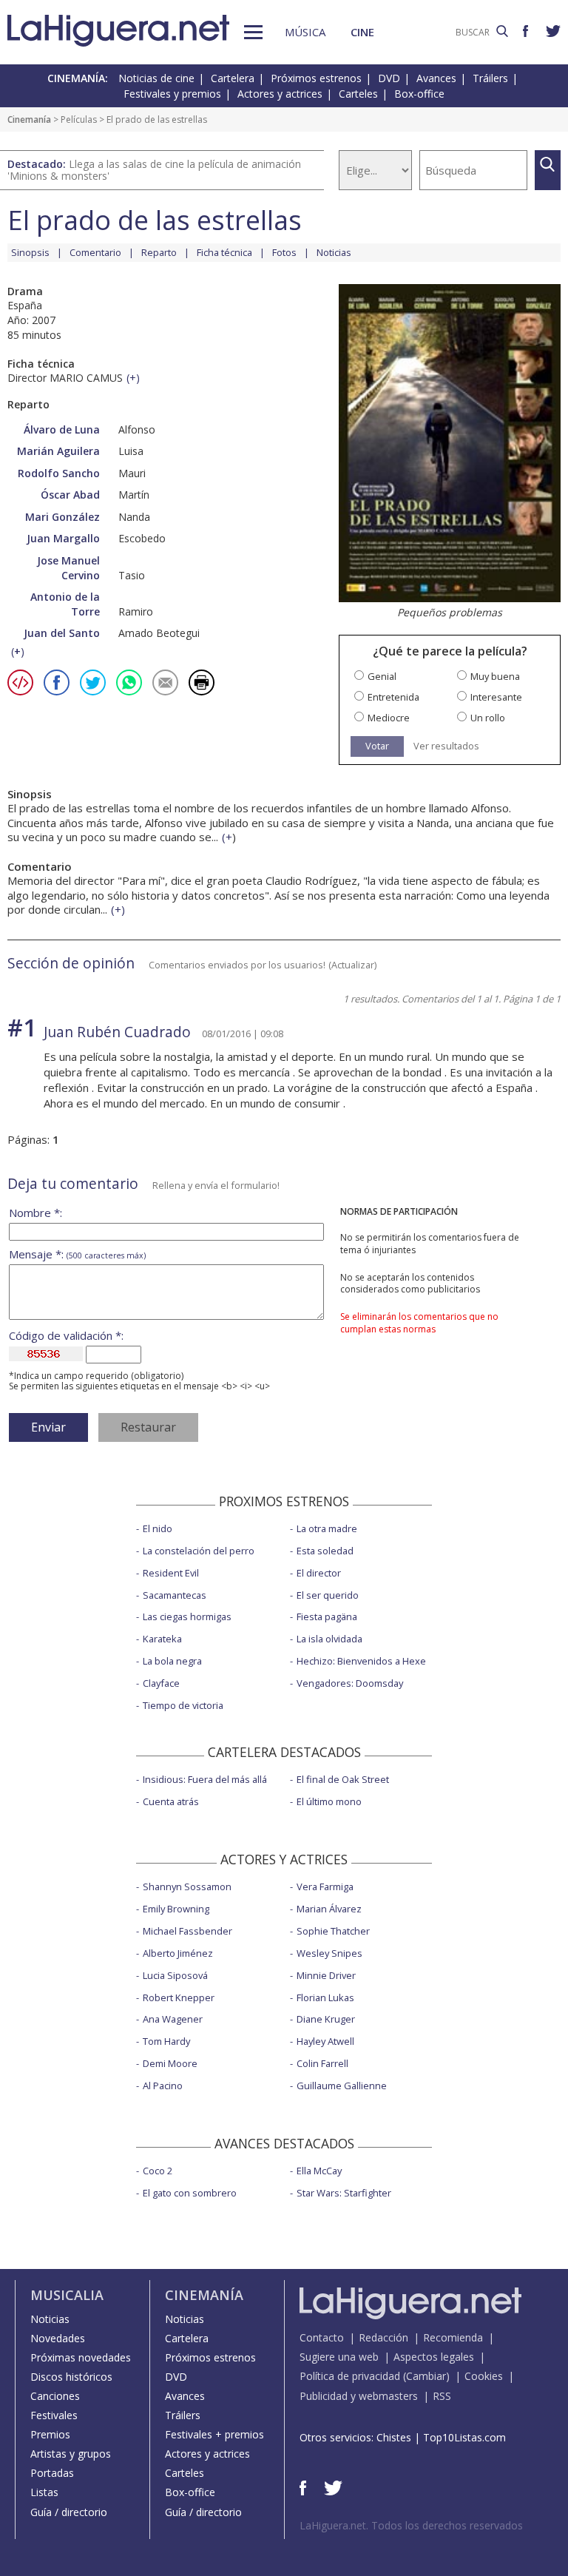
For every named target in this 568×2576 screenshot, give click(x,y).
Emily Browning (176, 1909)
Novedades (58, 2338)
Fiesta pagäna (327, 1616)
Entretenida (393, 697)
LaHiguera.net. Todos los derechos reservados (411, 2525)
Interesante (496, 697)
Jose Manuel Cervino (68, 568)
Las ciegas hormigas (187, 1616)
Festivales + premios (214, 2434)
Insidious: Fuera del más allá (205, 1779)
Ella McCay (319, 2171)
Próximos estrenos (316, 78)
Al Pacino (163, 2086)
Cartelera (233, 78)
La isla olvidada (329, 1639)
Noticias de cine (156, 78)
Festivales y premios (172, 94)
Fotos (284, 252)
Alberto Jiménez (178, 1953)
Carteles (358, 94)
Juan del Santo (62, 633)
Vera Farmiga (325, 1887)
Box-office (419, 94)
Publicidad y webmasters (359, 2396)
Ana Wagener (173, 2019)
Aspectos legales (434, 2357)
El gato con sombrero (190, 2193)
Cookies (484, 2376)
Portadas (52, 2473)
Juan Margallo (63, 538)
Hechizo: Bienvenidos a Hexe (361, 1661)
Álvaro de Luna (62, 429)
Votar (377, 746)
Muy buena (495, 677)
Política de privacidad (350, 2376)
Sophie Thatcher (333, 1931)
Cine (362, 32)
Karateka (162, 1639)
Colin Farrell (322, 2063)
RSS (442, 2396)
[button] (253, 32)
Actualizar (353, 965)
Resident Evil (171, 1573)
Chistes (394, 2437)
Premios (50, 2434)
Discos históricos (71, 2377)
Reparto (159, 252)
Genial (382, 677)
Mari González (62, 517)
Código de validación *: (66, 1336)
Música (305, 32)
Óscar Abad (70, 495)
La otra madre (327, 1528)
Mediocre (389, 718)
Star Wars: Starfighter (344, 2193)
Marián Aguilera (58, 451)
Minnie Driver (326, 1975)
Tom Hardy (166, 2041)
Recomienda (453, 2337)
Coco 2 (158, 2171)
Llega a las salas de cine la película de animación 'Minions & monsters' (154, 170)
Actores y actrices (280, 94)
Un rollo (488, 718)
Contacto (322, 2337)
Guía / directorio (69, 2512)
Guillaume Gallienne (342, 2086)
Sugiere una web (339, 2357)
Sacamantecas (175, 1595)
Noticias (334, 252)
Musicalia (67, 2295)
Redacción (383, 2337)
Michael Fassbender (187, 1931)
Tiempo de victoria (183, 1705)
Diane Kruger (326, 2019)
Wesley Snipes (329, 1953)
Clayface (161, 1683)
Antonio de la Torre (65, 604)
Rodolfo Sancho (59, 473)
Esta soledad (325, 1551)
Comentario (95, 252)
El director (319, 1573)
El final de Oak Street (343, 1779)
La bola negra (172, 1661)
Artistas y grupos (71, 2454)
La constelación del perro (199, 1551)
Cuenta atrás (171, 1801)
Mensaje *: (77, 1254)
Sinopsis (30, 252)
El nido (158, 1528)
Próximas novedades (81, 2357)
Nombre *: (35, 1213)
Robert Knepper (179, 1997)
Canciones (55, 2396)
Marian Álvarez (329, 1909)
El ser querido (328, 1595)
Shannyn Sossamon (187, 1887)
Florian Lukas (325, 1997)
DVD (389, 78)
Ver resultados (446, 746)
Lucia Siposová (175, 1975)
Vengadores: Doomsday (350, 1683)
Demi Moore (170, 2063)
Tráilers (490, 78)
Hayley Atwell (325, 2041)
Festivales (54, 2415)
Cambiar (426, 2376)
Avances (436, 78)
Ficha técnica (224, 252)
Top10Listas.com (464, 2437)
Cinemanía (29, 119)
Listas (44, 2492)
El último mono (329, 1801)
